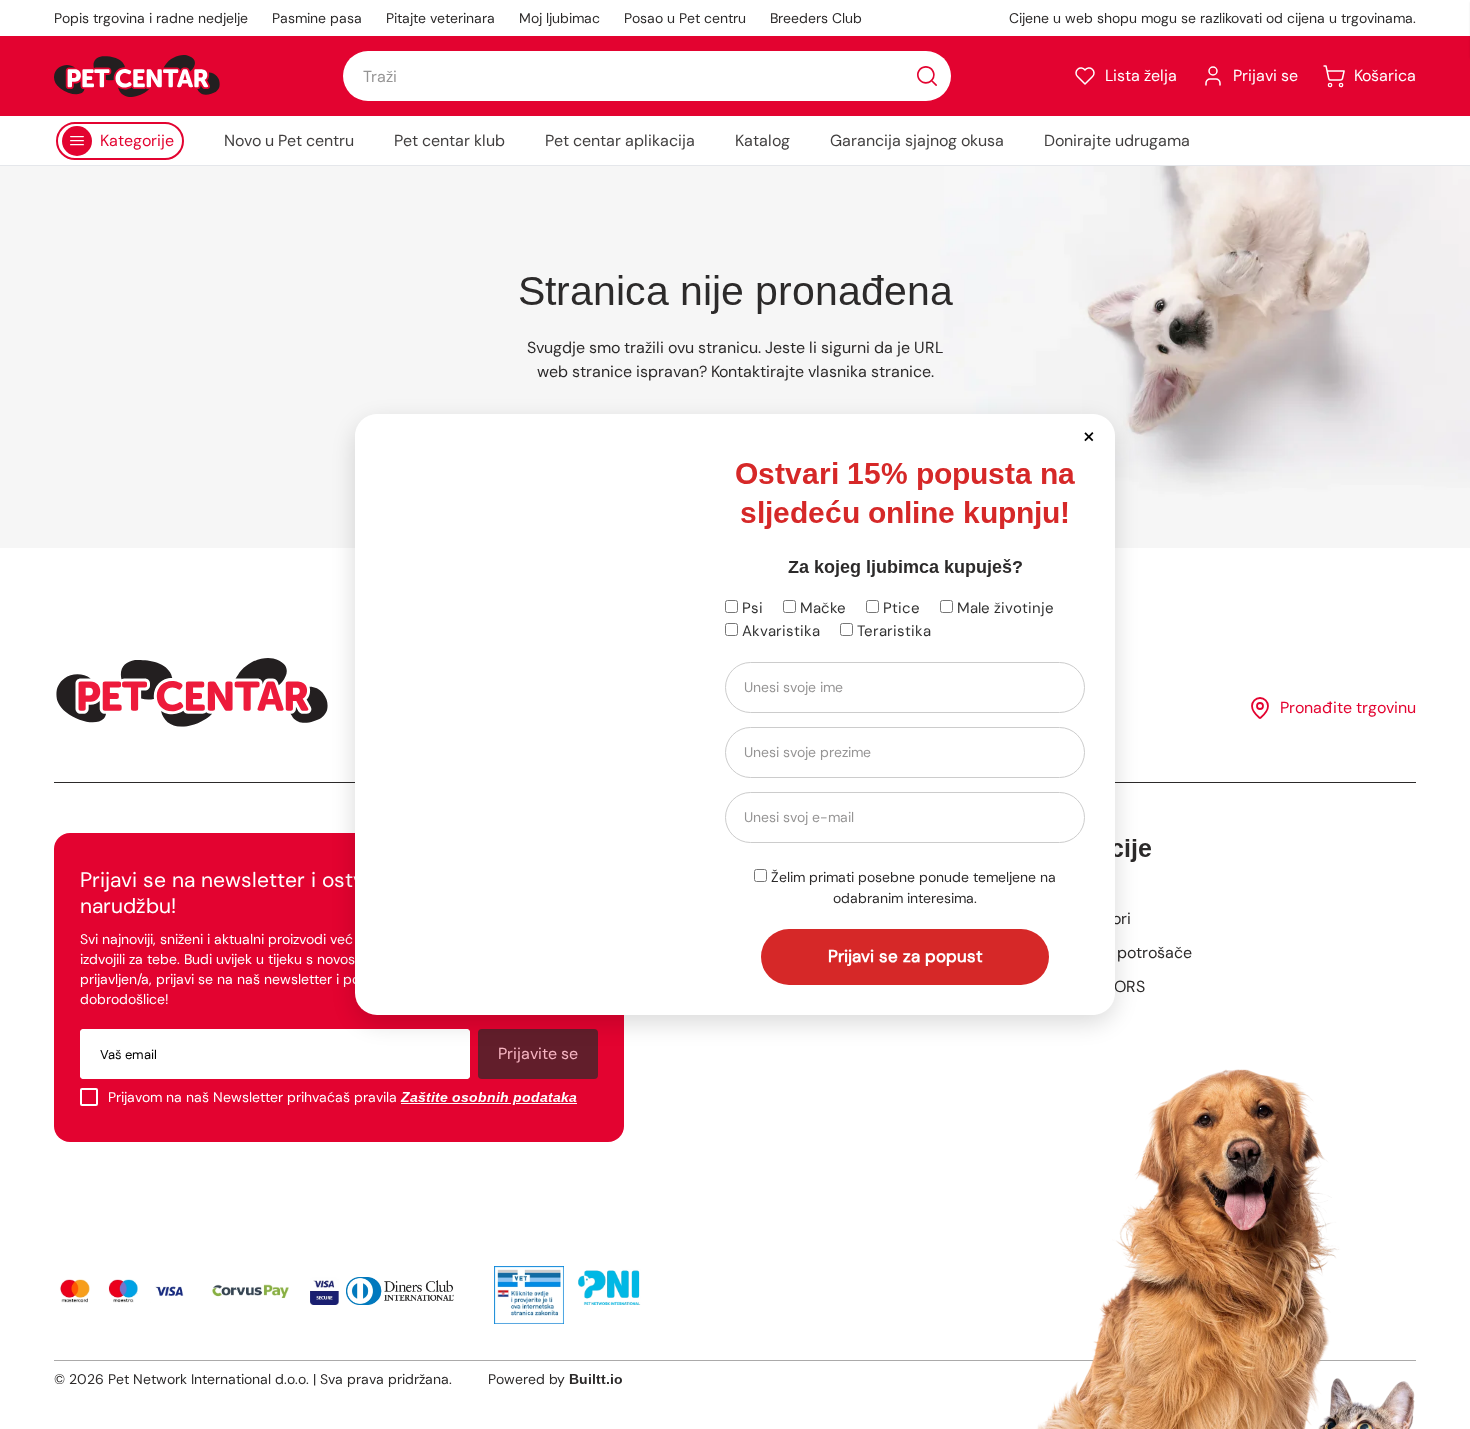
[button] (1088, 435)
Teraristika (892, 631)
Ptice (899, 608)
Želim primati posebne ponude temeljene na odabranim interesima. (911, 887)
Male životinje (1003, 608)
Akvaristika (779, 631)
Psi (750, 608)
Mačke (821, 608)
